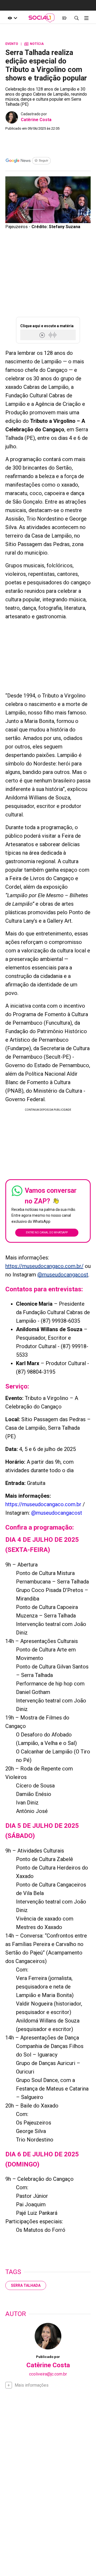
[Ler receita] (43, 335)
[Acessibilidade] (13, 18)
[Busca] (76, 18)
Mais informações (32, 2385)
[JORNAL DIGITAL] (64, 18)
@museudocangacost (63, 1275)
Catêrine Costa (36, 120)
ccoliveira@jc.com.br (48, 2374)
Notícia (34, 44)
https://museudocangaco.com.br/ (44, 1266)
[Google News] (28, 161)
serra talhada (26, 2285)
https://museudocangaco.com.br (43, 1504)
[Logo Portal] (42, 18)
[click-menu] (86, 18)
